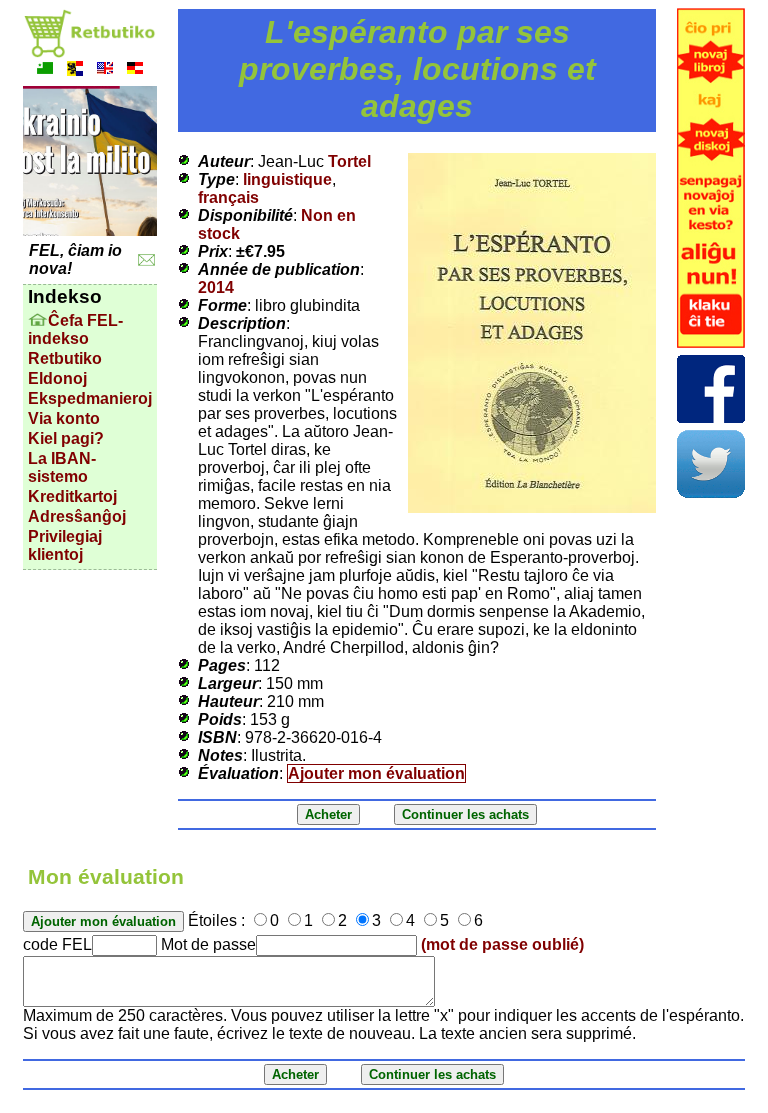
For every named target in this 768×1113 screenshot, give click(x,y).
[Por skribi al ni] (146, 260)
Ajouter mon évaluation (376, 773)
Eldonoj (57, 378)
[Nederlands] (75, 70)
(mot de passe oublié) (502, 944)
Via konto (64, 418)
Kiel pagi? (66, 438)
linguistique (287, 179)
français (228, 197)
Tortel (349, 161)
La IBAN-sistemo (62, 467)
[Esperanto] (45, 70)
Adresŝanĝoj (77, 516)
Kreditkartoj (72, 496)
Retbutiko (65, 358)
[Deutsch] (135, 70)
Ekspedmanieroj (90, 398)
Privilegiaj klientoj (65, 545)
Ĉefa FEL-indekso (75, 329)
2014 (216, 287)
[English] (105, 70)
